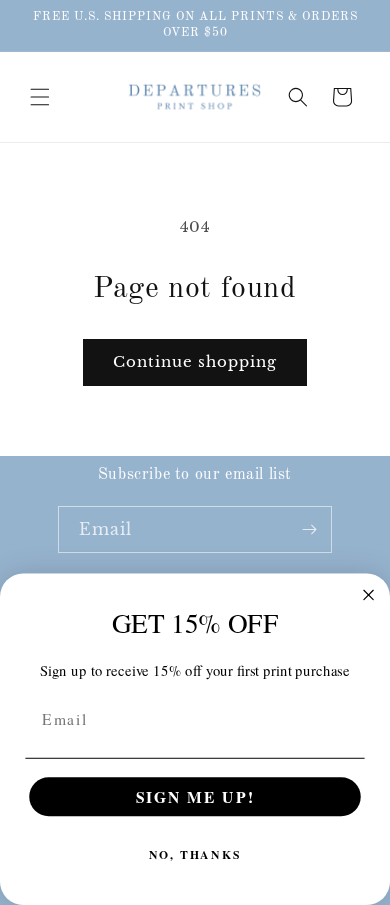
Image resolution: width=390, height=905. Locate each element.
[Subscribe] (309, 529)
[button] (40, 97)
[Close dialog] (368, 594)
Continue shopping (195, 361)
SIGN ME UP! (195, 796)
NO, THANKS (195, 855)
